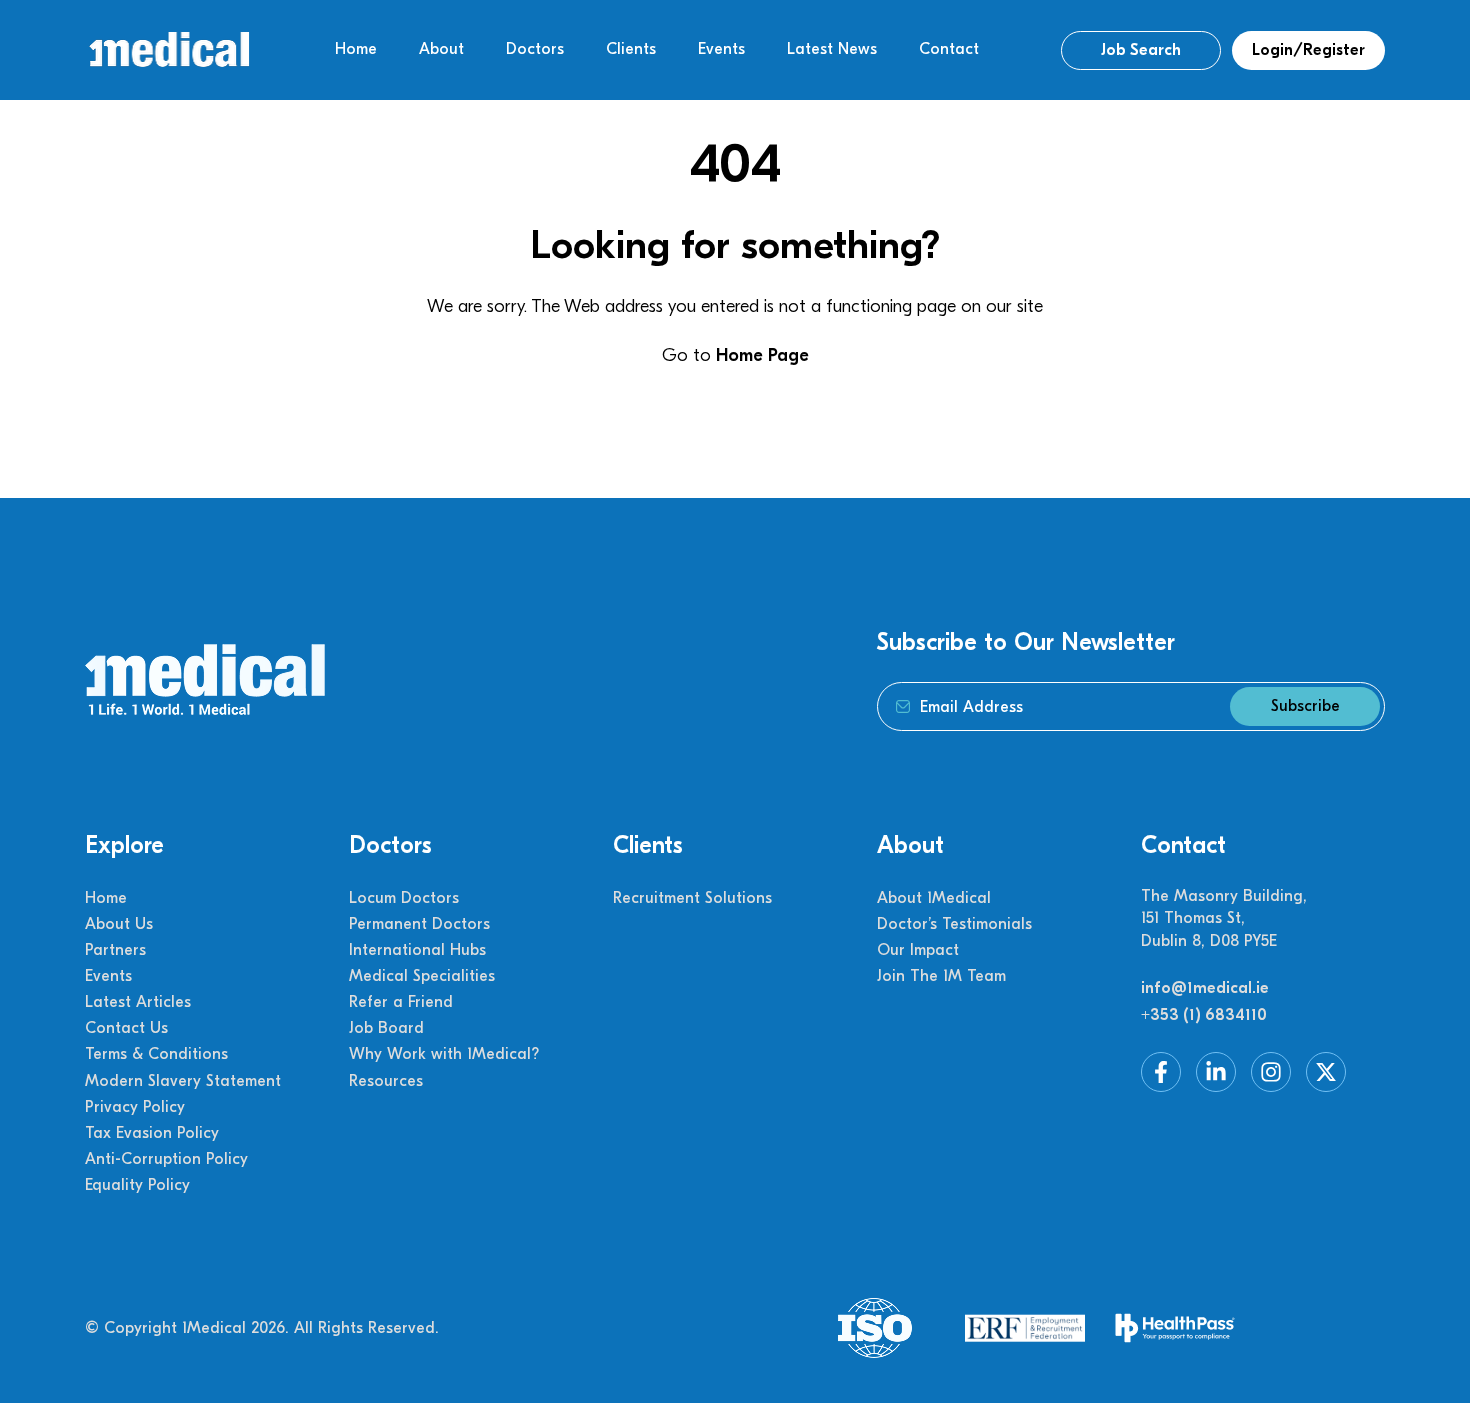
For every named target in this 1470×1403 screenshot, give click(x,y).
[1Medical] (169, 50)
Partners (115, 950)
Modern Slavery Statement (183, 1081)
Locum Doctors (404, 898)
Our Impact (918, 950)
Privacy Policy (135, 1107)
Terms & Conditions (156, 1054)
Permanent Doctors (419, 924)
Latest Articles (138, 1002)
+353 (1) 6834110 (1204, 1015)
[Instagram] (1271, 1072)
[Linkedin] (1216, 1072)
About (441, 49)
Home (356, 49)
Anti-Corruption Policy (166, 1159)
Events (721, 49)
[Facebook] (1161, 1072)
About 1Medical (934, 898)
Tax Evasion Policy (152, 1133)
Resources (386, 1081)
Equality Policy (137, 1185)
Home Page (762, 355)
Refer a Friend (401, 1002)
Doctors (535, 49)
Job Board (386, 1028)
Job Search (1141, 50)
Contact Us (126, 1028)
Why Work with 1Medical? (444, 1054)
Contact (949, 49)
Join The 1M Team (941, 976)
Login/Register (1308, 50)
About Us (119, 924)
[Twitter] (1326, 1072)
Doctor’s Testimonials (954, 924)
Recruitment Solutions (692, 898)
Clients (631, 49)
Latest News (832, 49)
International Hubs (417, 950)
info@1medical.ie (1205, 988)
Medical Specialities (422, 976)
